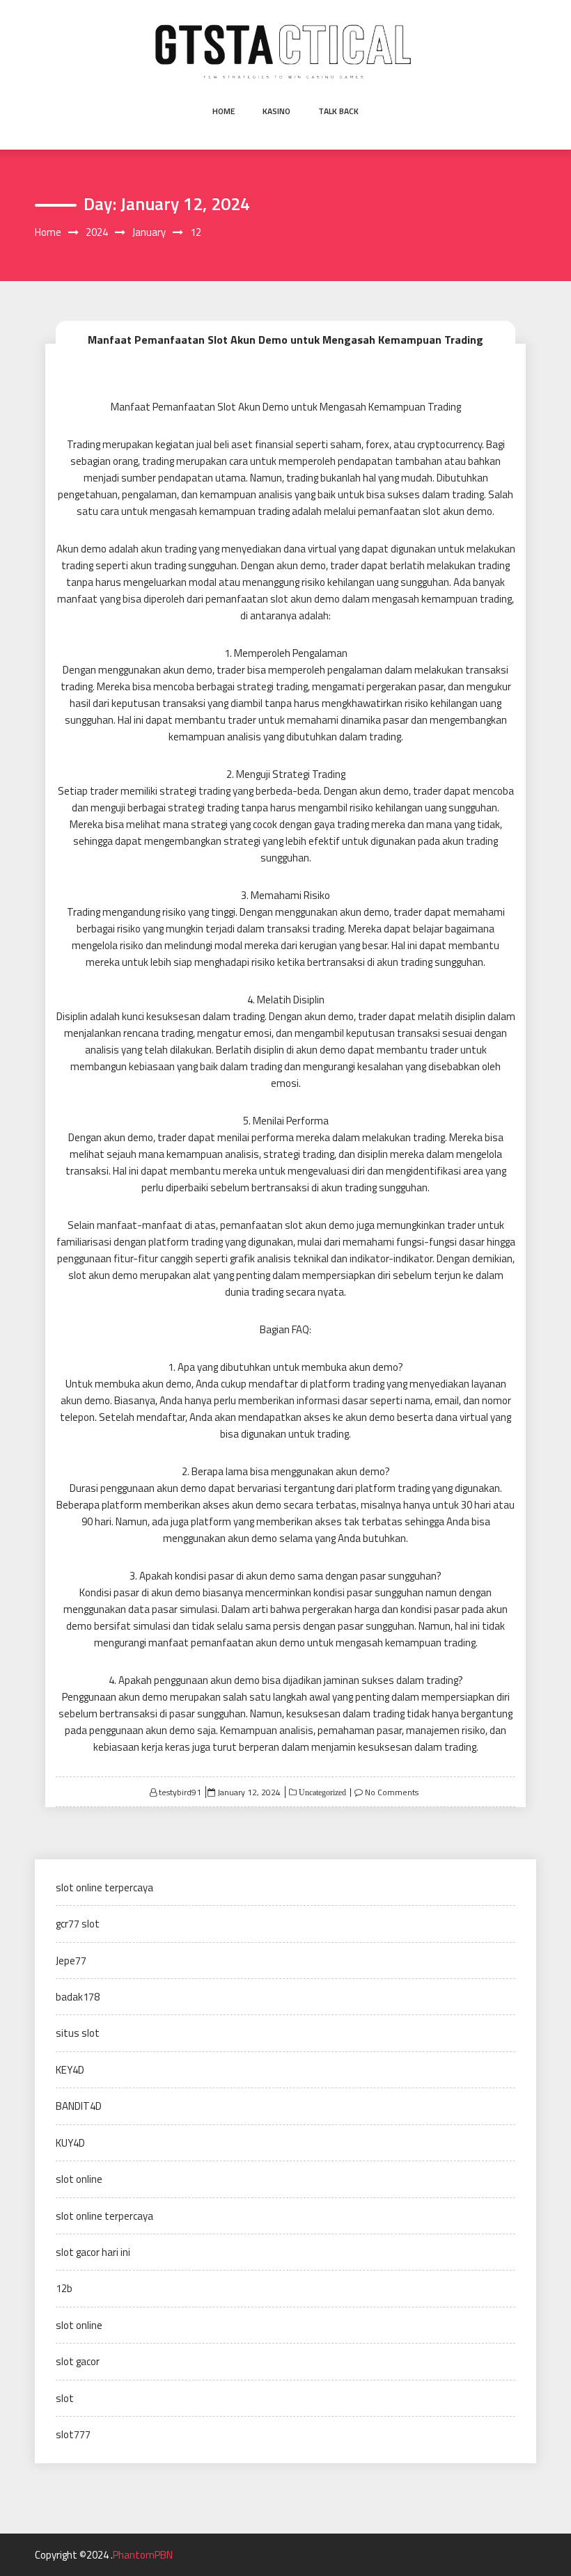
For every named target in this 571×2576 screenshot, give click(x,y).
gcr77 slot (78, 1924)
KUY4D (70, 2143)
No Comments (392, 1792)
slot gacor (78, 2361)
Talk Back (338, 111)
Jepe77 (71, 1961)
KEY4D (70, 2070)
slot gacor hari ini (93, 2252)
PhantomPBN (143, 2555)
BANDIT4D (79, 2106)
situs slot (78, 2033)
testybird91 (180, 1792)
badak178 (78, 1997)
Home (224, 111)
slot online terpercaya (104, 1887)
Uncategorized (321, 1792)
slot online (79, 2179)
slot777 (73, 2434)
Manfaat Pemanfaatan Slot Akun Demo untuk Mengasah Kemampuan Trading (285, 340)
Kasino (276, 111)
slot (65, 2398)
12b (64, 2288)
